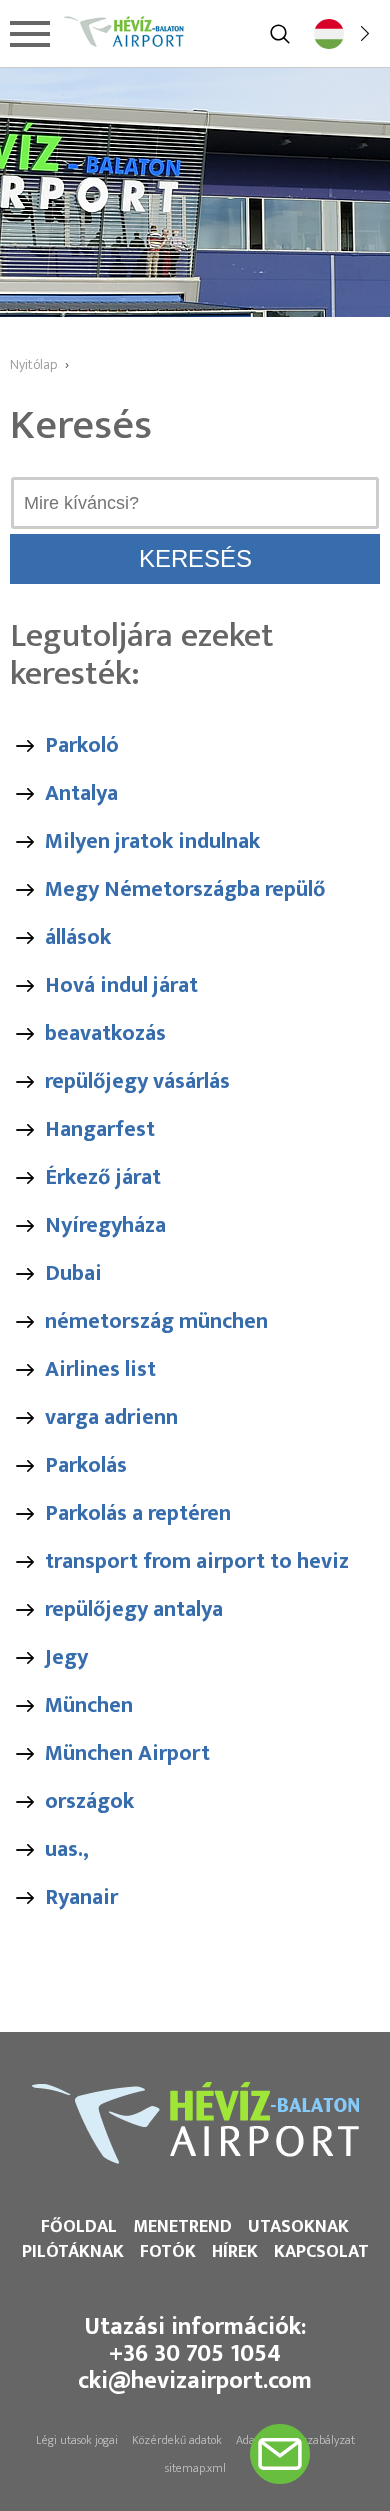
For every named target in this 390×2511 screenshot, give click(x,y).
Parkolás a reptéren (138, 1513)
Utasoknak (298, 2227)
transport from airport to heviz (197, 1561)
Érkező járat (103, 1177)
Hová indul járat (121, 985)
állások (78, 937)
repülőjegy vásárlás (137, 1081)
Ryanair (81, 1897)
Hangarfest (100, 1129)
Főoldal (79, 2227)
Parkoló (82, 745)
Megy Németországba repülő (185, 889)
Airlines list (100, 1369)
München (89, 1705)
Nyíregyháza (105, 1225)
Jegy (66, 1657)
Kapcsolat (321, 2252)
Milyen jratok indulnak (152, 841)
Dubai (73, 1273)
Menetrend (182, 2227)
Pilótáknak (73, 2252)
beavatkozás (105, 1033)
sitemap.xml (195, 2468)
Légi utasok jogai (77, 2440)
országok (89, 1801)
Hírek (235, 2252)
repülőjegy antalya (134, 1609)
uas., (67, 1849)
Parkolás (86, 1465)
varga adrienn (111, 1417)
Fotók (168, 2252)
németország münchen (156, 1321)
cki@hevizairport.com (195, 2381)
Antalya (81, 793)
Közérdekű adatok (177, 2440)
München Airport (127, 1753)
